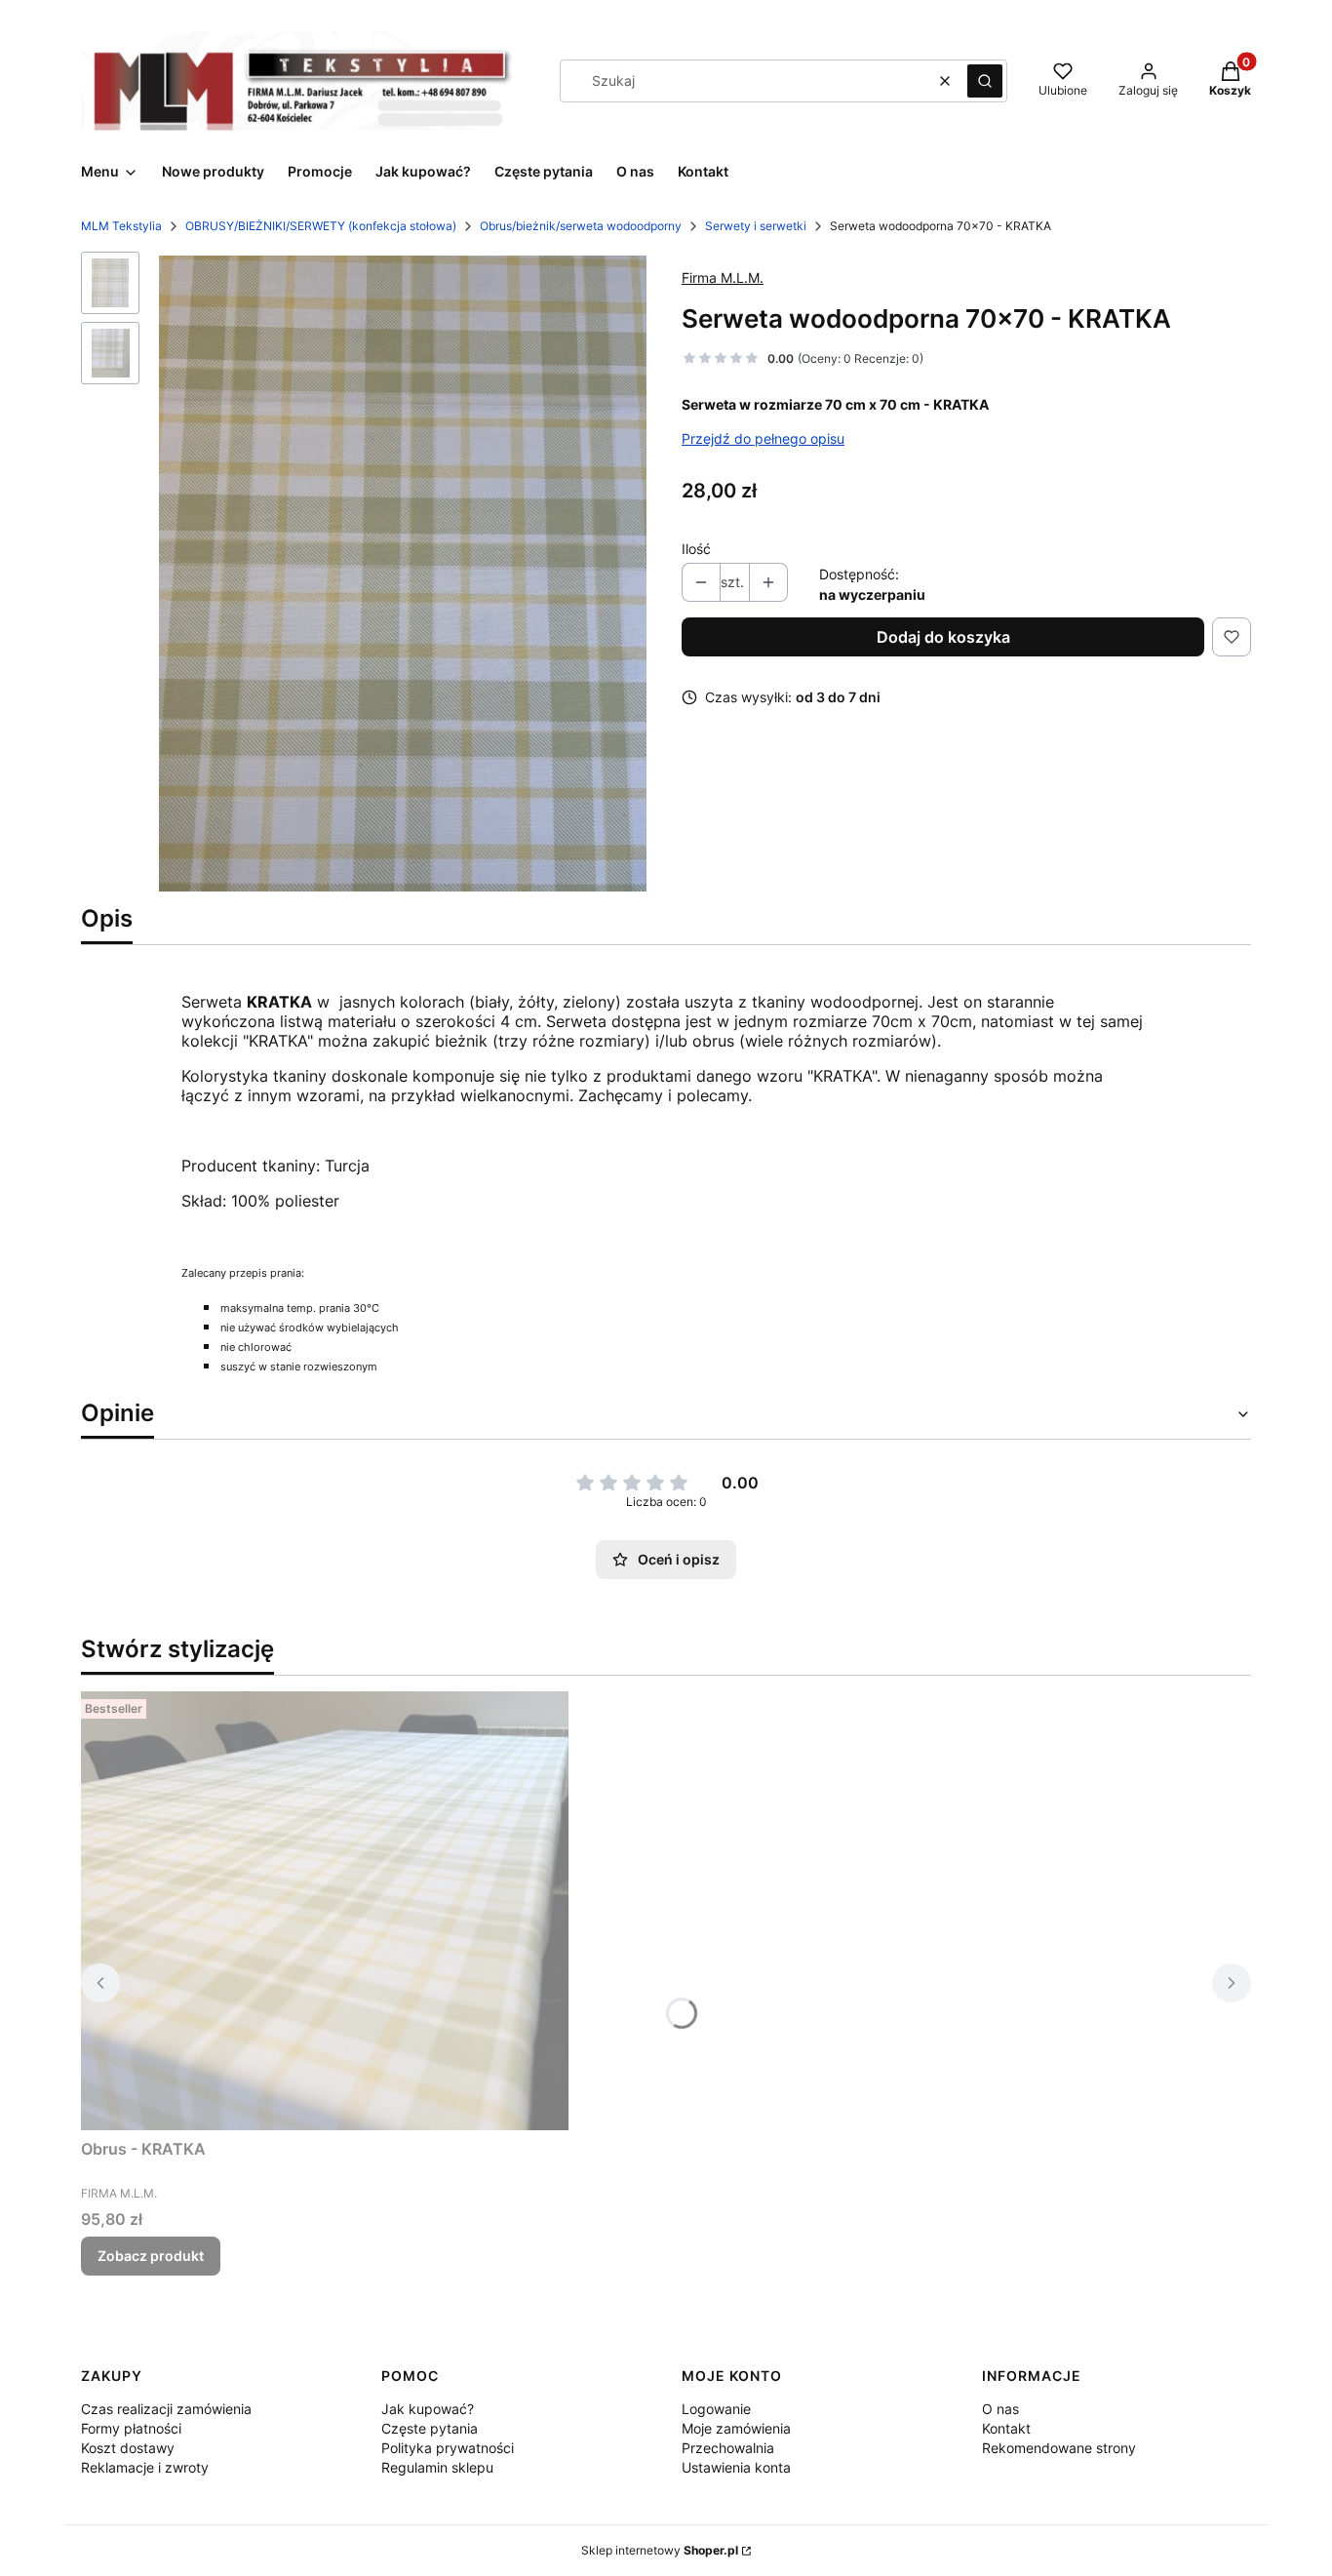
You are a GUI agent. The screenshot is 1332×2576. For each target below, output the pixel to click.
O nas (1000, 2409)
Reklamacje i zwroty (145, 2467)
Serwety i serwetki (756, 226)
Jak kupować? (428, 2409)
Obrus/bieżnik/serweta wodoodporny (581, 226)
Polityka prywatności (448, 2448)
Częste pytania (430, 2428)
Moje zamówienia (736, 2428)
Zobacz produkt (151, 2256)
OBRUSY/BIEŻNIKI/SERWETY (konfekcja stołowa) (321, 226)
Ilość (696, 549)
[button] (985, 81)
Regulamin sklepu (437, 2467)
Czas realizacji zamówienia (166, 2409)
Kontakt (1006, 2428)
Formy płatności (131, 2428)
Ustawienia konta (736, 2467)
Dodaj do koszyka (943, 637)
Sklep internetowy (660, 2550)
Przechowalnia (728, 2448)
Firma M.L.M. (723, 277)
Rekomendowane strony (1059, 2448)
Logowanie (716, 2409)
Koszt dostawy (128, 2448)
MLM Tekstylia (121, 226)
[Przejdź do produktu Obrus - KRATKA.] (325, 1911)
